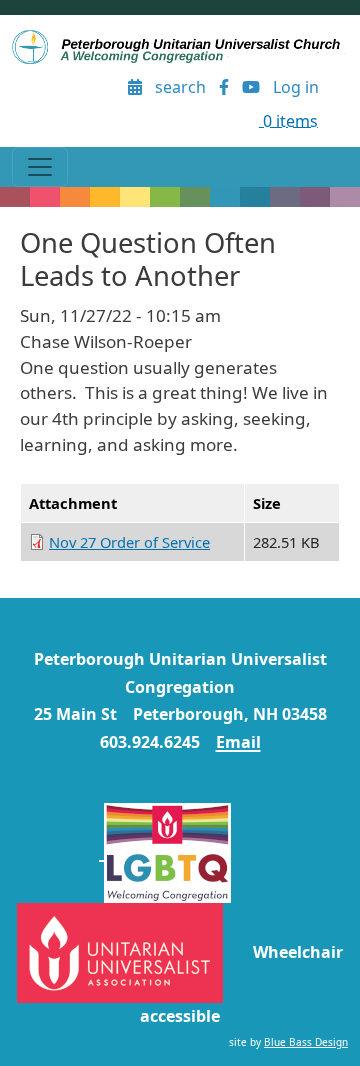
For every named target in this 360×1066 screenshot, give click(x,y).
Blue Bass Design (306, 1042)
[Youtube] (250, 87)
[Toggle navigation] (40, 167)
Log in (296, 87)
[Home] (180, 47)
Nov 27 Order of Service (129, 542)
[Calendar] (135, 87)
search (180, 87)
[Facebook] (224, 87)
